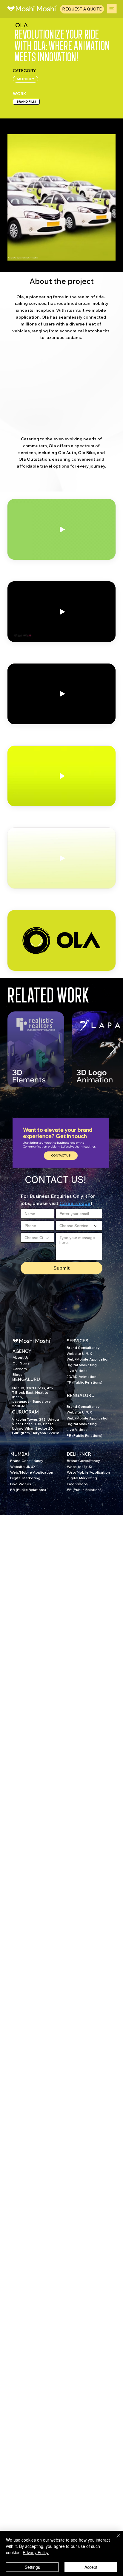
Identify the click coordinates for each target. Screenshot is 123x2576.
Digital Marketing (82, 1365)
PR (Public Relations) (84, 1382)
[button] (61, 1156)
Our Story (21, 1363)
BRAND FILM (26, 102)
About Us (21, 1357)
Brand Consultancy (83, 1348)
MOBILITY (26, 79)
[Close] (115, 2539)
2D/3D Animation (82, 1377)
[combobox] (79, 1226)
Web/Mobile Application (88, 1359)
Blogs (17, 1374)
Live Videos (77, 1371)
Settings (32, 2567)
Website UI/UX (79, 1354)
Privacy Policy (36, 2552)
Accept (91, 2567)
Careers (20, 1369)
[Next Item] (113, 1049)
